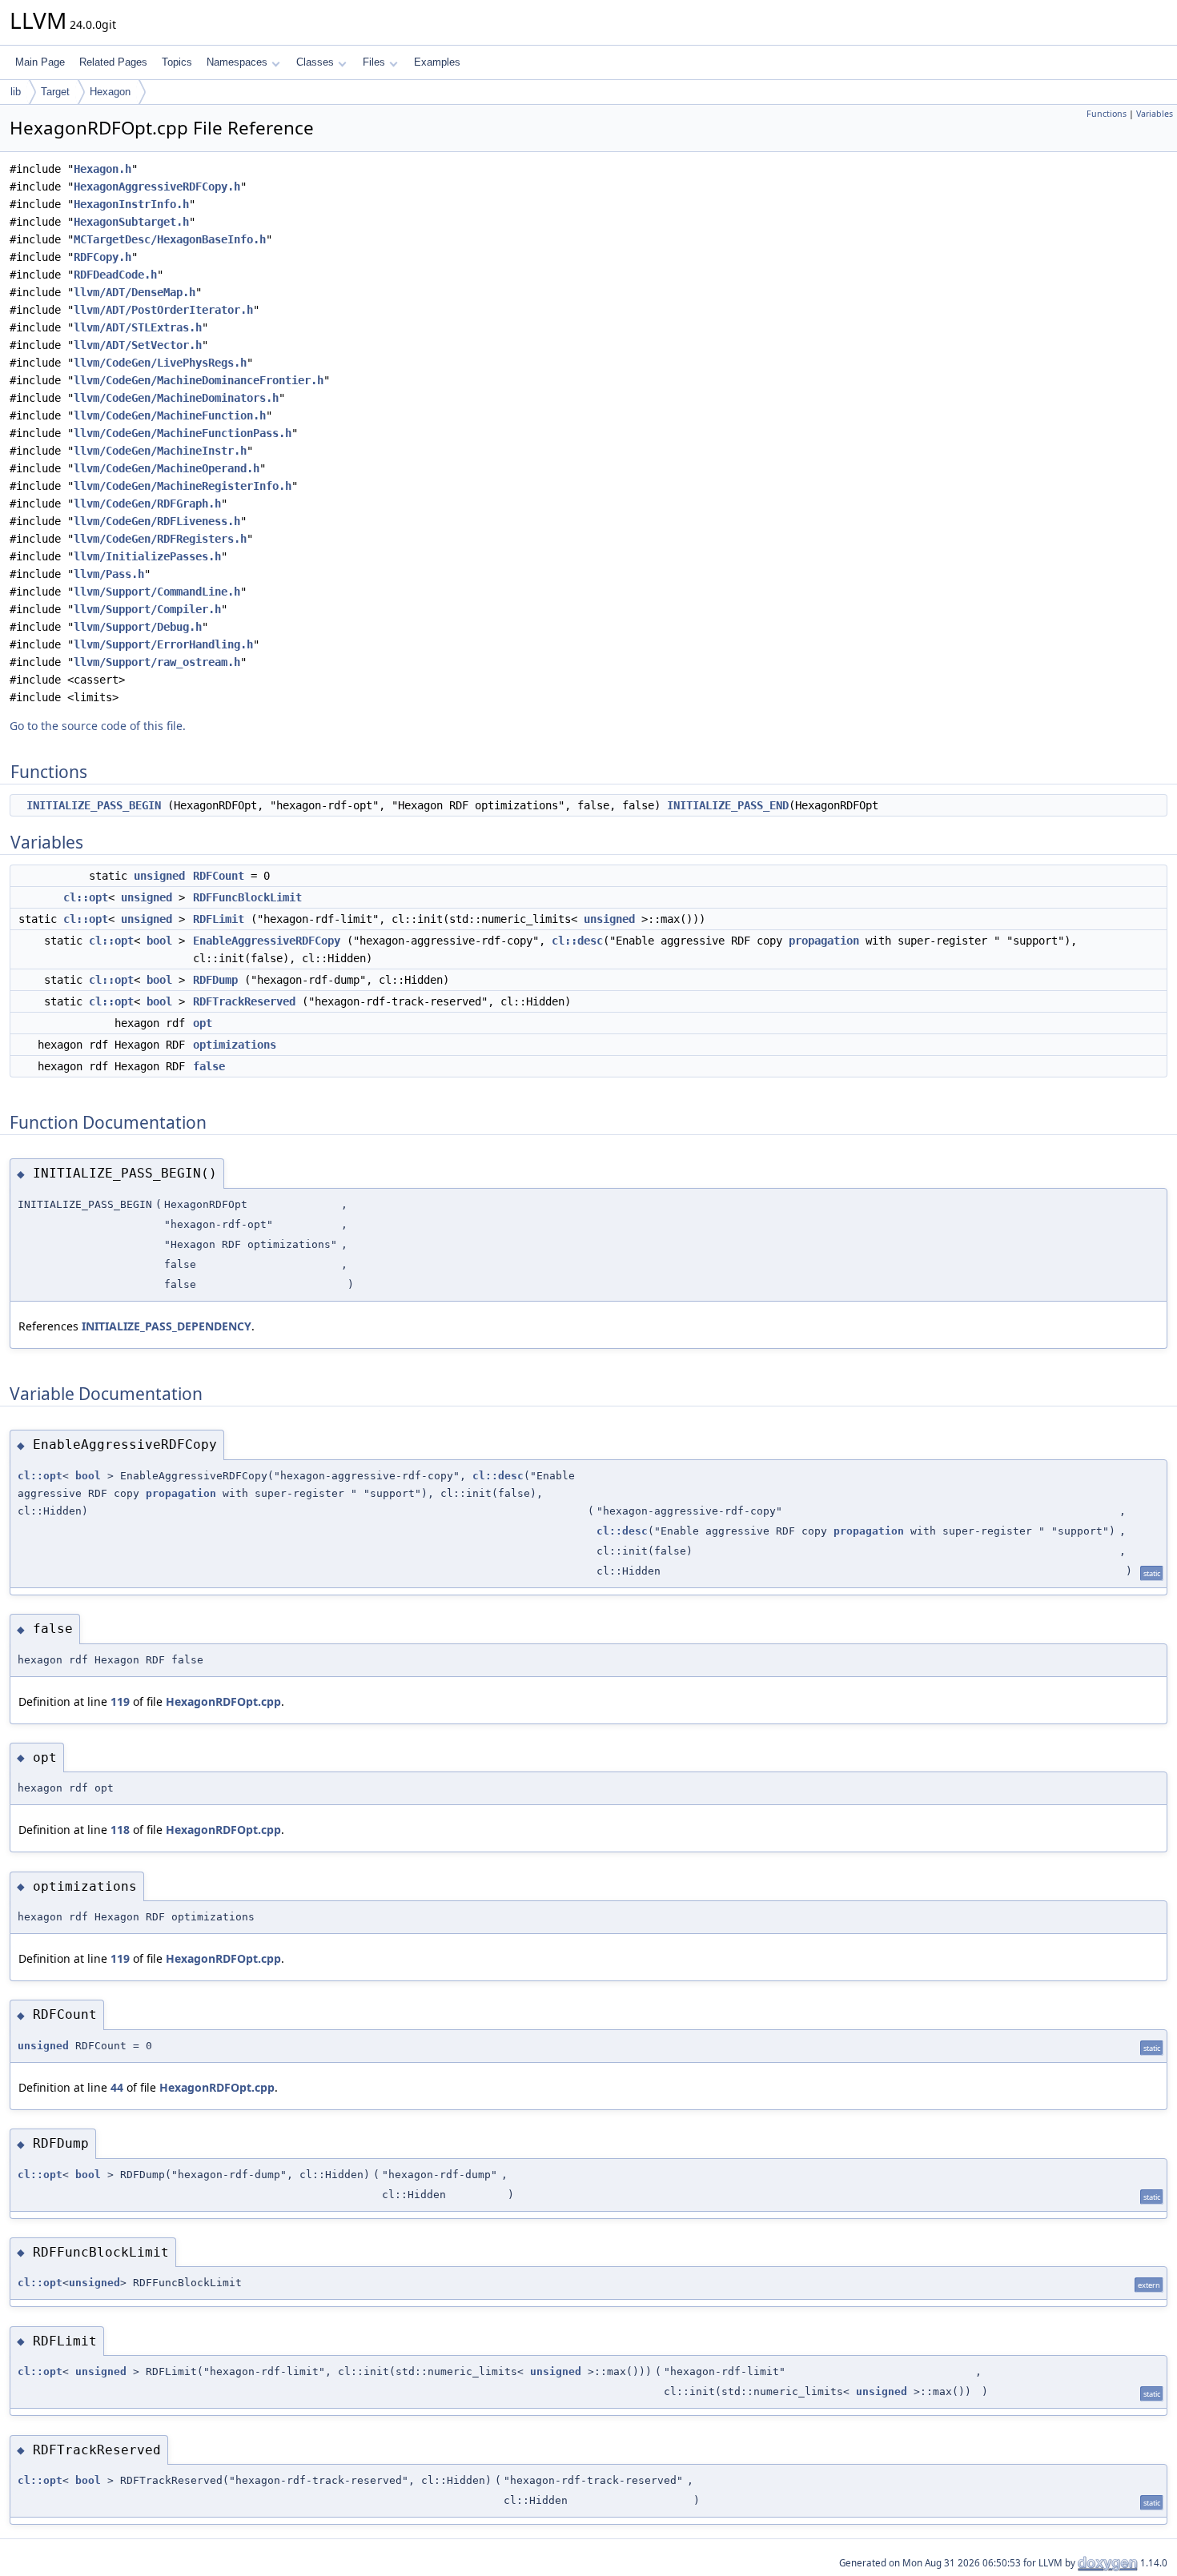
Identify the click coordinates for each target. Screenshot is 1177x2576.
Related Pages (113, 62)
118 (120, 1830)
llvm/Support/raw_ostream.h (157, 662)
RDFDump (215, 980)
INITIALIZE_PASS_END (728, 805)
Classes (315, 62)
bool (159, 941)
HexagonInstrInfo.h (131, 204)
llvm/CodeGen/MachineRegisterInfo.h (183, 486)
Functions (1107, 114)
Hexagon (110, 92)
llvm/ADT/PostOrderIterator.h (163, 310)
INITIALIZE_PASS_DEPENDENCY (167, 1326)
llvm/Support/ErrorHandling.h (163, 644)
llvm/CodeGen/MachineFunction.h (170, 415)
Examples (437, 62)
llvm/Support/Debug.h (138, 627)
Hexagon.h (102, 169)
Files (374, 62)
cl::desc (577, 941)
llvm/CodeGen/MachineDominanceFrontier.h (199, 380)
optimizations (235, 1045)
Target (55, 92)
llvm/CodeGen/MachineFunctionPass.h (183, 433)
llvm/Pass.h (109, 574)
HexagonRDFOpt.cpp (223, 1701)
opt (203, 1023)
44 (117, 2087)
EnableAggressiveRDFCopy (267, 941)
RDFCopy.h (102, 257)
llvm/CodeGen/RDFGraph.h (147, 504)
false (209, 1066)
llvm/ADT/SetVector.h (138, 345)
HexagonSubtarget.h (131, 222)
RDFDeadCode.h (115, 275)
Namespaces (237, 62)
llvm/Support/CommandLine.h (157, 592)
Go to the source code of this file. (98, 726)
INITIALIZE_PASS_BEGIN (94, 805)
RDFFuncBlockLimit (247, 897)
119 (120, 1701)
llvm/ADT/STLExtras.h (138, 327)
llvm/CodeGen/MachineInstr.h (160, 451)
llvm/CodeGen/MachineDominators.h (176, 398)
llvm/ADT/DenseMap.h (135, 292)
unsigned (159, 876)
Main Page (40, 62)
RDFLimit (219, 919)
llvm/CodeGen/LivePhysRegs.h (160, 363)
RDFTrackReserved (244, 1001)
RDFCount (219, 876)
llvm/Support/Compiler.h (147, 609)
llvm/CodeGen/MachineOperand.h (167, 468)
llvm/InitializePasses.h (147, 556)
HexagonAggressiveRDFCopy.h (157, 187)
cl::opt (86, 897)
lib (16, 92)
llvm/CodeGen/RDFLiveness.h (157, 521)
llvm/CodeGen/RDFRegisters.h (160, 539)
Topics (177, 62)
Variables (1155, 114)
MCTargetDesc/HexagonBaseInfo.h (170, 239)
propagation (824, 941)
